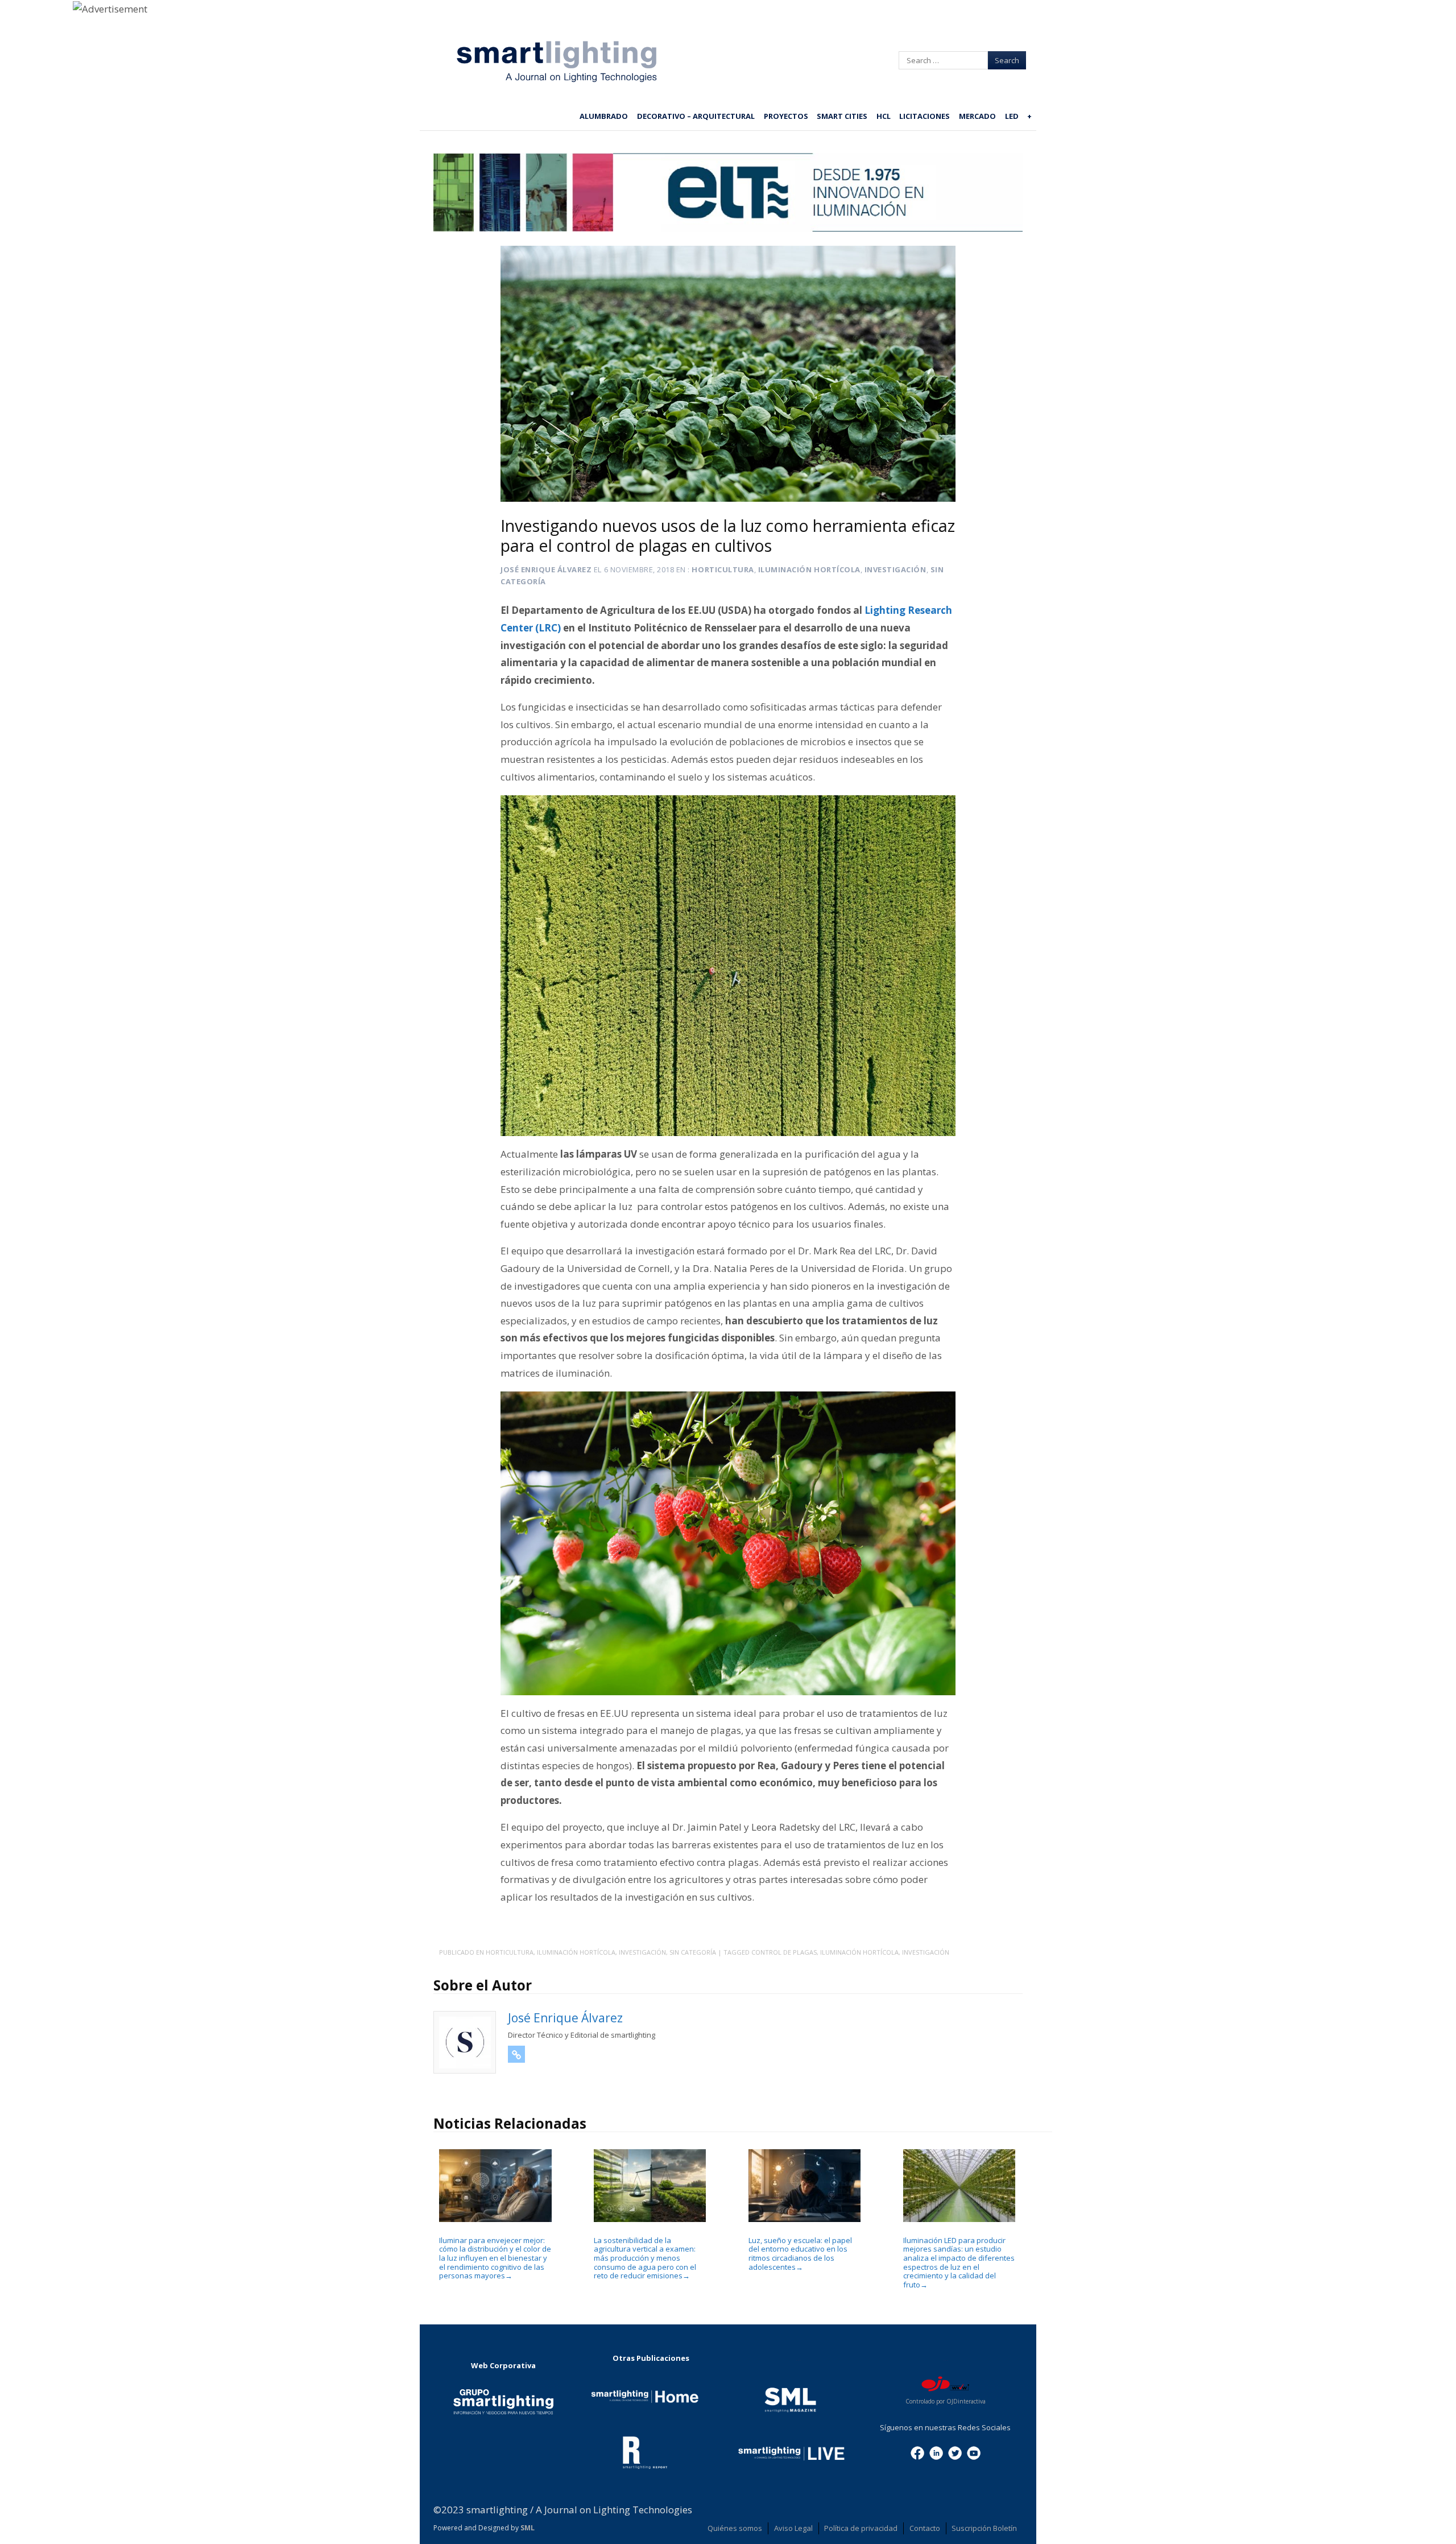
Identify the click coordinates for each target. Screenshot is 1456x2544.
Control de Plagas (784, 1952)
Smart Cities (842, 116)
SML (528, 2528)
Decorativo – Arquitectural (696, 116)
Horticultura (723, 569)
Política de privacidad (861, 2528)
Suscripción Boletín (984, 2528)
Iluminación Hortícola (809, 569)
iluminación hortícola (859, 1952)
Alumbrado (604, 116)
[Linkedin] (936, 2452)
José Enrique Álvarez (546, 569)
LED (1012, 116)
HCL (884, 116)
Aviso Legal (793, 2528)
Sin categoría (693, 1952)
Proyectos (786, 116)
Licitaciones (925, 116)
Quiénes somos (735, 2528)
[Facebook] (917, 2452)
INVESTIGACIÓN (895, 569)
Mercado (977, 116)
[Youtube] (974, 2452)
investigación (926, 1952)
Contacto (925, 2528)
